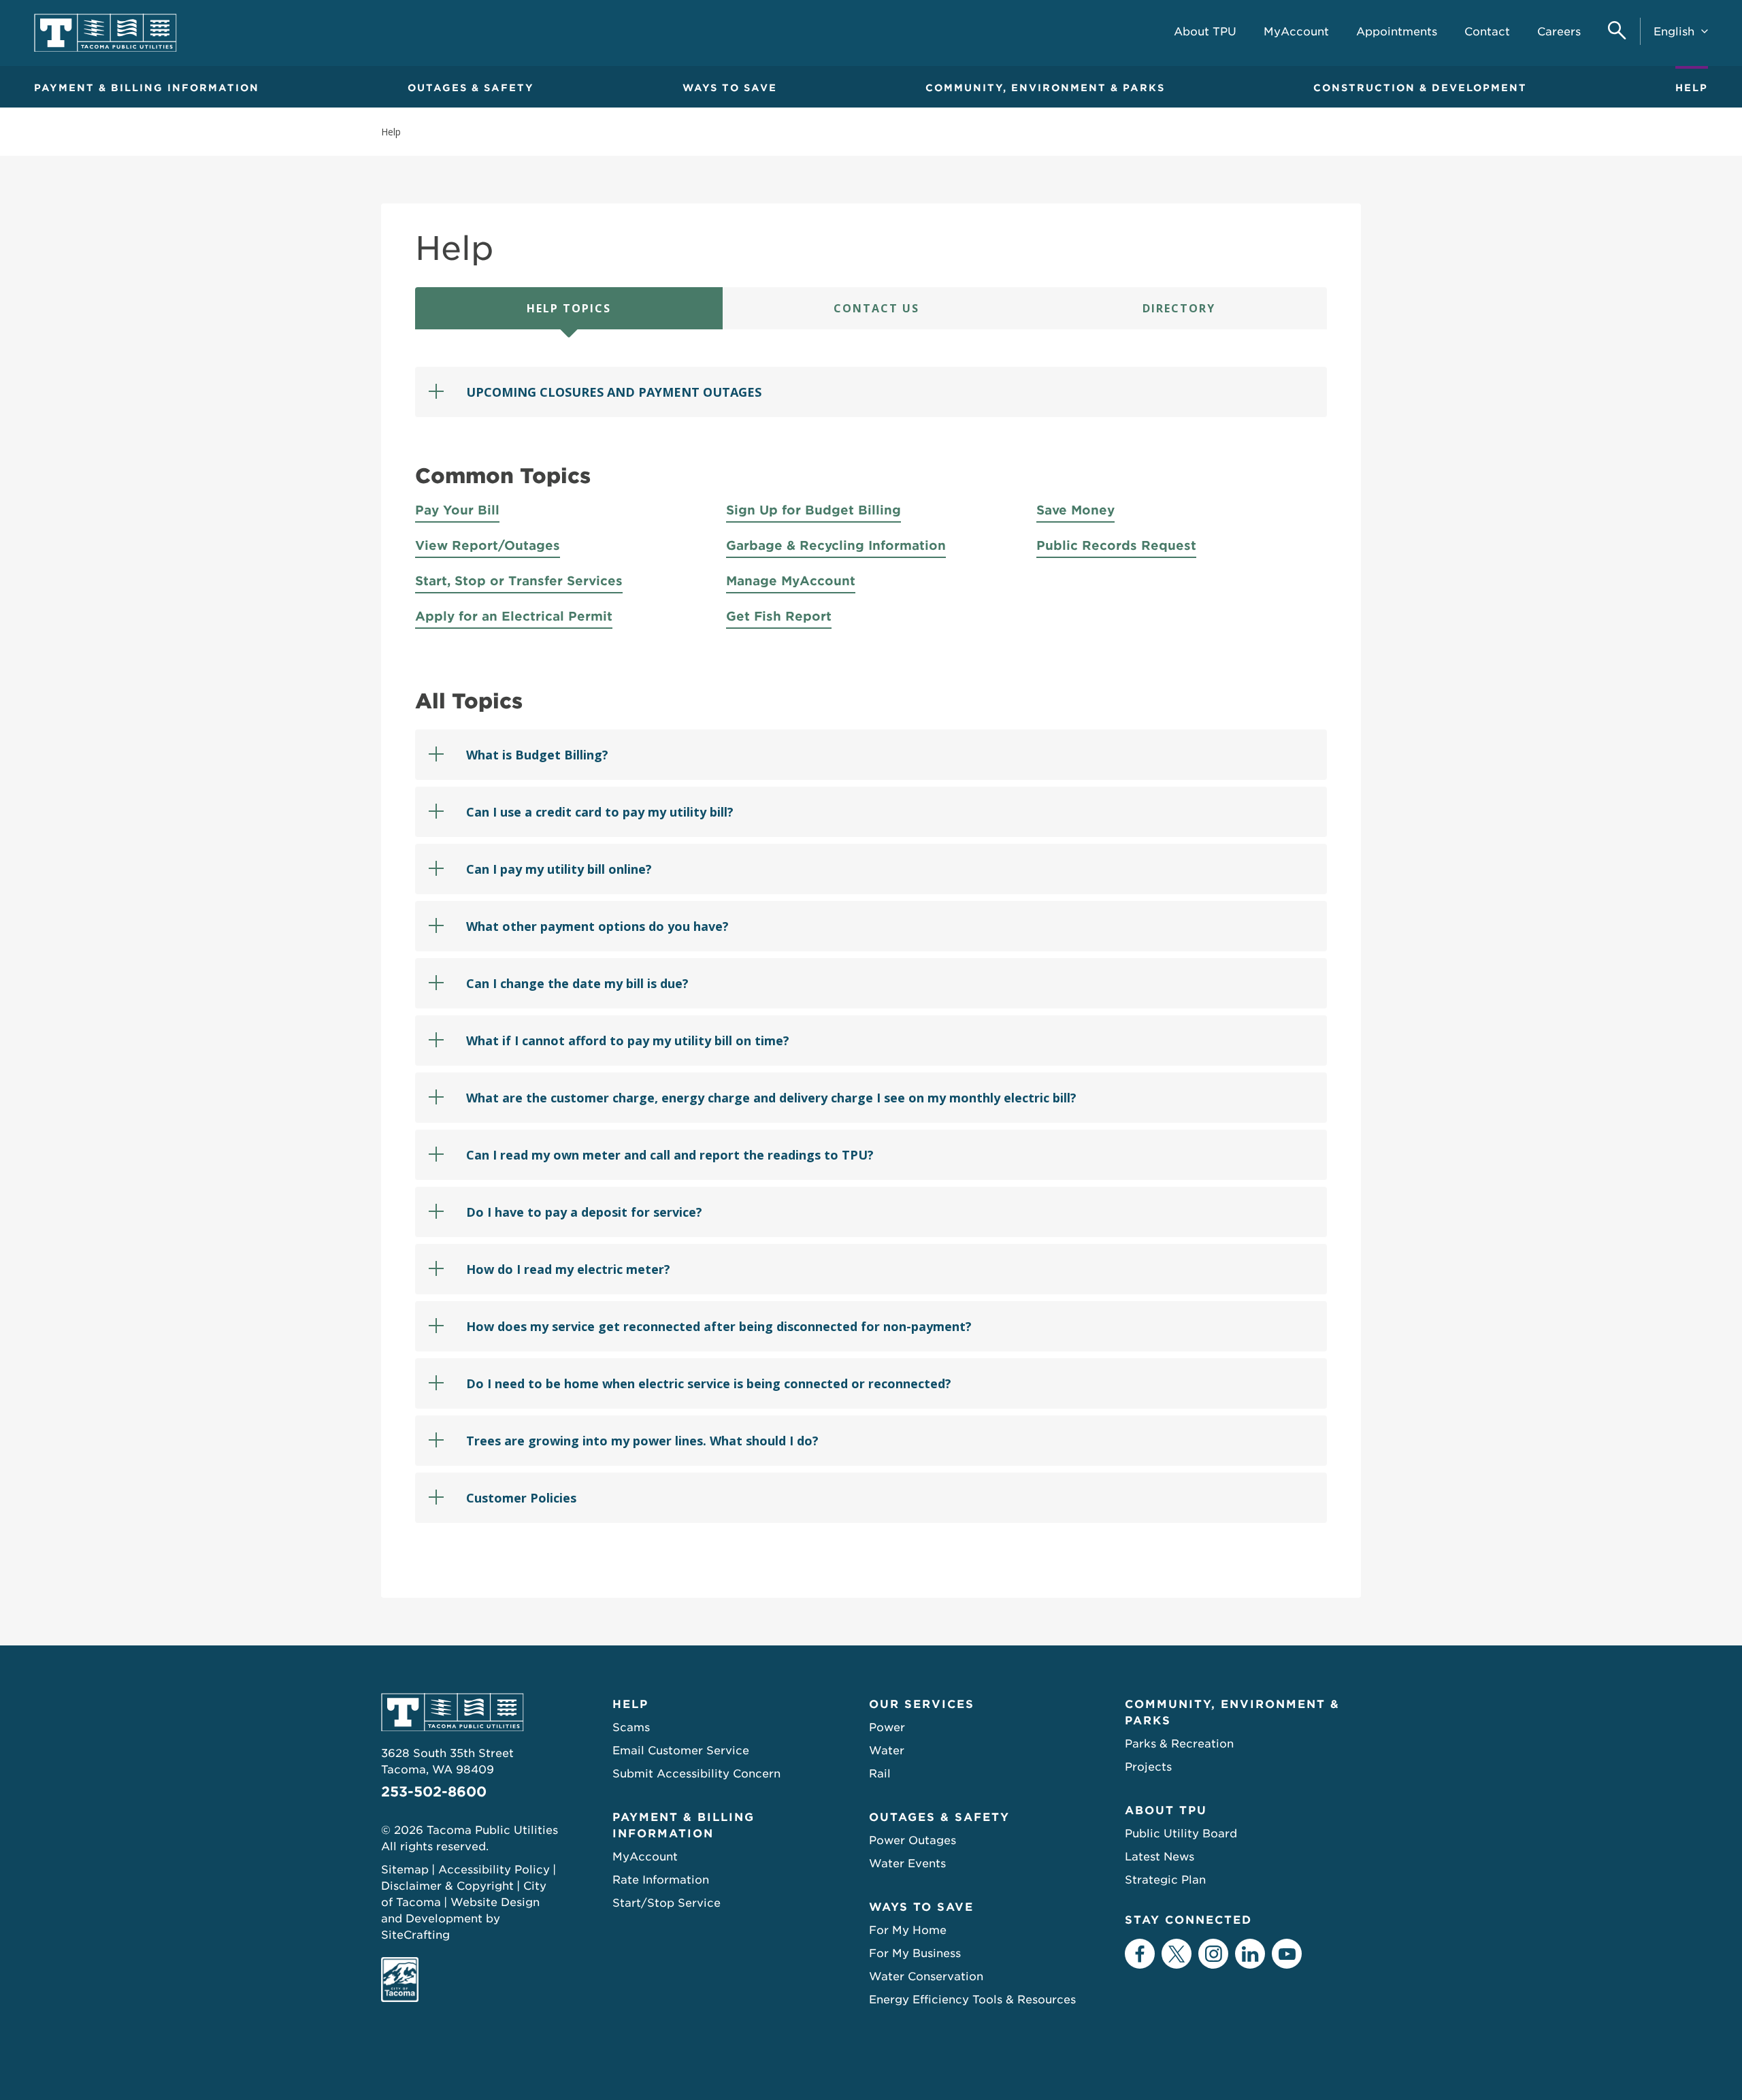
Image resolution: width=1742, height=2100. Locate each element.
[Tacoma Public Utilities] (105, 33)
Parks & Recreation (1179, 1744)
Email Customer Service (681, 1751)
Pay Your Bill (457, 510)
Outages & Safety (471, 88)
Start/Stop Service (667, 1903)
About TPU (1166, 1810)
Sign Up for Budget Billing (814, 510)
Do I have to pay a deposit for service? (584, 1212)
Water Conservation (926, 1976)
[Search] (1617, 32)
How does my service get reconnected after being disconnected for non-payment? (719, 1326)
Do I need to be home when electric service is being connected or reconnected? (709, 1383)
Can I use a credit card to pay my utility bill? (600, 812)
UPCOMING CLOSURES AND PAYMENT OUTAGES (614, 392)
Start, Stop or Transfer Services (519, 581)
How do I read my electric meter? (568, 1269)
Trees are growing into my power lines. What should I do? (642, 1441)
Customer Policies (521, 1498)
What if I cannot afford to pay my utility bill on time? (628, 1040)
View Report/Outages (488, 545)
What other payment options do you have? (597, 926)
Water (887, 1751)
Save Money (1075, 510)
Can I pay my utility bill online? (559, 869)
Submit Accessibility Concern (696, 1774)
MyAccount (645, 1857)
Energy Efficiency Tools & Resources (972, 2000)
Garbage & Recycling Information (836, 545)
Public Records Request (1116, 545)
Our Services (922, 1704)
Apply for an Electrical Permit (514, 616)
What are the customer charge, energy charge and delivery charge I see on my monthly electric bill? (771, 1098)
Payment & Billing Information (147, 88)
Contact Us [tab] (876, 308)
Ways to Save (730, 88)
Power (887, 1727)
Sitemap (405, 1870)
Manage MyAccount (791, 581)
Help (1692, 88)
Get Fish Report (779, 616)
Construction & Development (1420, 88)
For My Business (915, 1953)
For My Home (908, 1930)
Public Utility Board (1181, 1834)
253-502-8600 (434, 1792)
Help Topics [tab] (569, 308)
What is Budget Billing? (537, 755)
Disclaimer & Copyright (447, 1886)
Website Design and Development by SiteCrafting (460, 1919)
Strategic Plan (1165, 1880)
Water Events (907, 1864)
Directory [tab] (1179, 308)
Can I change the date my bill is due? (577, 983)
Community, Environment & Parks (1045, 88)
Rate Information (661, 1880)
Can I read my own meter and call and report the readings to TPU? (670, 1155)
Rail (880, 1774)
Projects (1148, 1767)
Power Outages (913, 1840)
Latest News (1160, 1857)
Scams (631, 1727)
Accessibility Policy (494, 1870)
